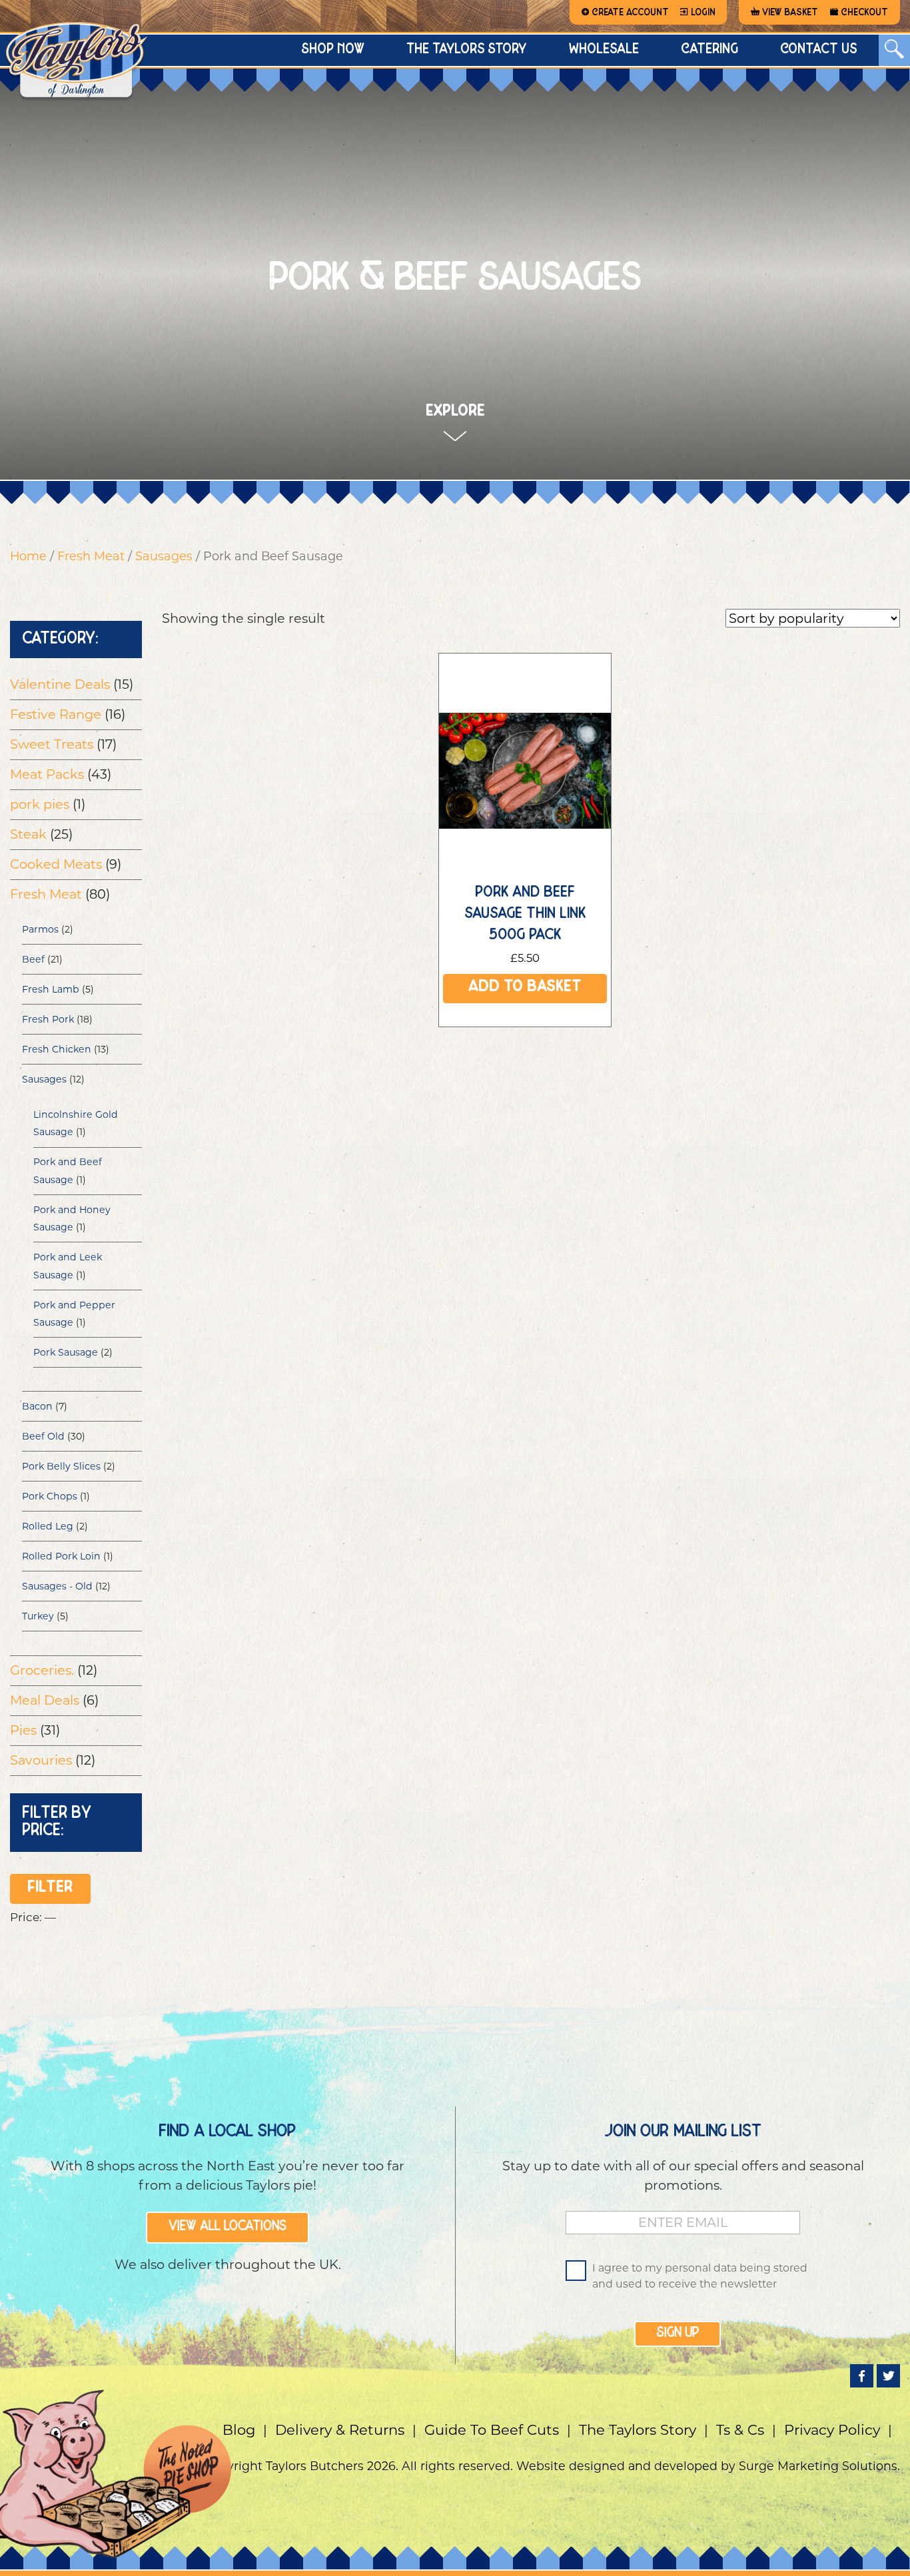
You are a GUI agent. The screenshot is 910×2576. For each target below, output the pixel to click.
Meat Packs (47, 774)
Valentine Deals (60, 684)
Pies (23, 1730)
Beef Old (43, 1436)
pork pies (40, 804)
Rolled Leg (48, 1526)
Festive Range (56, 714)
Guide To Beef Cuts (492, 2430)
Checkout (864, 13)
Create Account (630, 13)
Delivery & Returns (340, 2430)
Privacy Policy (832, 2430)
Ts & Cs (740, 2430)
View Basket (790, 13)
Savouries (41, 1760)
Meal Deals (45, 1700)
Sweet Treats (52, 744)
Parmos (40, 929)
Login (703, 13)
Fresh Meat (91, 556)
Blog (239, 2430)
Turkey (38, 1616)
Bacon (37, 1406)
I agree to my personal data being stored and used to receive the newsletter (700, 2276)
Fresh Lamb (51, 989)
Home (28, 556)
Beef (33, 959)
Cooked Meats (56, 864)
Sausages (164, 556)
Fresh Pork (48, 1019)
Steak (28, 834)
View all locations (227, 2227)
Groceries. (42, 1670)
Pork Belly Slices (61, 1466)
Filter (50, 1889)
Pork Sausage (66, 1352)
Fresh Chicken (57, 1049)
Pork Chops (50, 1496)
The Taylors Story (638, 2430)
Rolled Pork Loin (61, 1556)
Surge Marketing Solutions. (819, 2466)
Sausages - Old (57, 1586)
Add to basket (525, 988)
